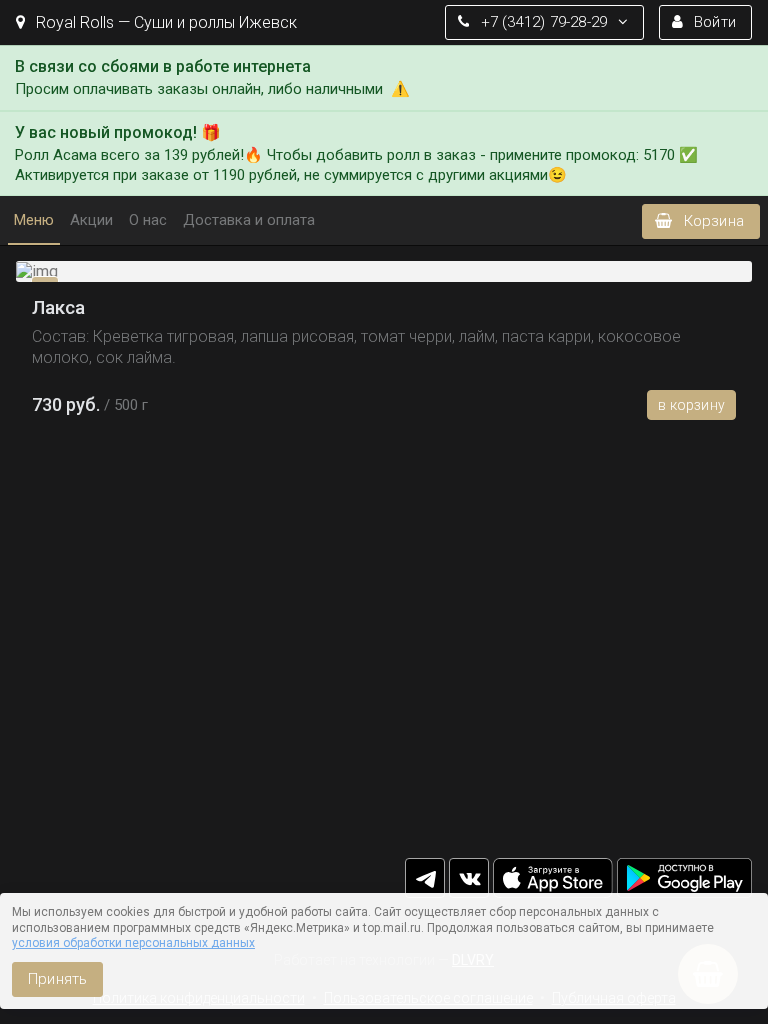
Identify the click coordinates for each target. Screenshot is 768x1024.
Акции (91, 220)
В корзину (691, 405)
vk (469, 878)
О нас (148, 220)
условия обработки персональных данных (133, 943)
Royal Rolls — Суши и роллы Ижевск (164, 22)
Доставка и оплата (249, 220)
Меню (34, 220)
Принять (57, 979)
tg (425, 878)
